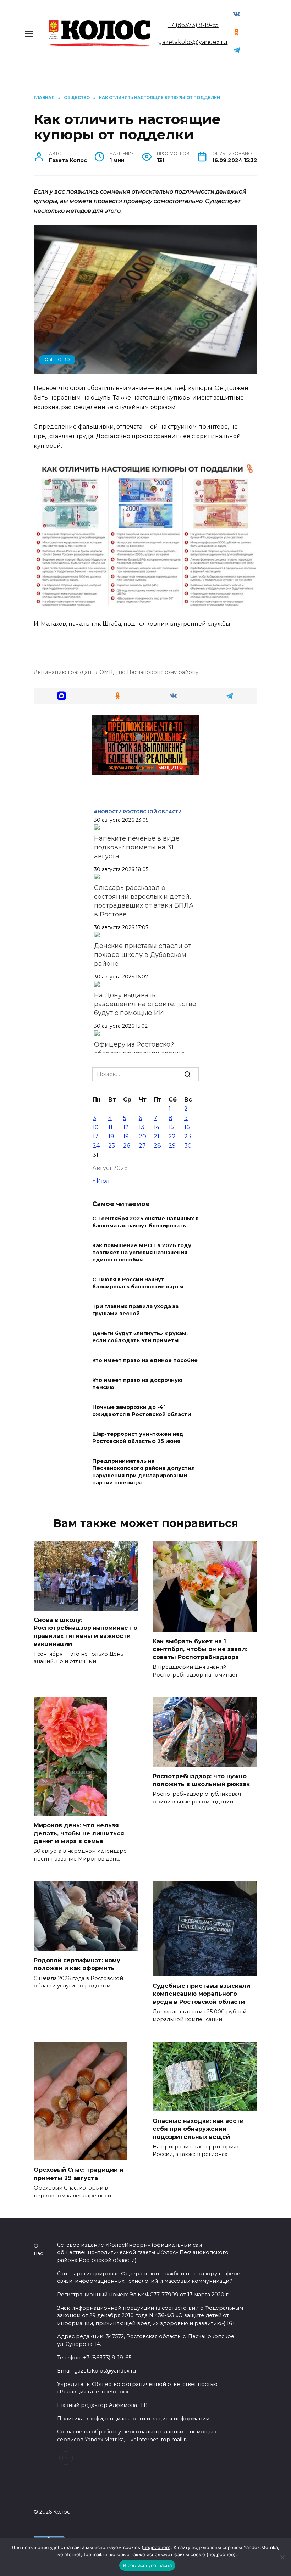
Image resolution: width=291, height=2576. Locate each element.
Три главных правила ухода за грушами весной (135, 1310)
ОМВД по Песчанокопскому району (149, 672)
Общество (57, 359)
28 (157, 1146)
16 (187, 1127)
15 (171, 1127)
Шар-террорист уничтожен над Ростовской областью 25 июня (138, 1438)
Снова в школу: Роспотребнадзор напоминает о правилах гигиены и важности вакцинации (86, 1632)
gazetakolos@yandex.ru (193, 42)
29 (172, 1146)
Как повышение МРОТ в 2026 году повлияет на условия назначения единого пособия (142, 1253)
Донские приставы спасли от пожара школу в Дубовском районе (143, 955)
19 (126, 1136)
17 (95, 1136)
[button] (62, 696)
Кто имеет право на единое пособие (145, 1361)
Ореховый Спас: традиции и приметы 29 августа (79, 2174)
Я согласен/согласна (147, 2565)
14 (157, 1127)
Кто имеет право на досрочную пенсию (137, 1384)
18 (111, 1136)
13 (142, 1127)
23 (188, 1136)
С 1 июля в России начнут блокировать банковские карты (138, 1283)
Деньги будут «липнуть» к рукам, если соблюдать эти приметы (140, 1337)
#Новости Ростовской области (138, 812)
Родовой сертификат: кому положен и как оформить (77, 1964)
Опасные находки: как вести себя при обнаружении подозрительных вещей (198, 2129)
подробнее (156, 2547)
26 (127, 1146)
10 (96, 1127)
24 (96, 1146)
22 (172, 1136)
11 (110, 1127)
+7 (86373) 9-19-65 (193, 25)
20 (142, 1136)
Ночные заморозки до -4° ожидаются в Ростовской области (142, 1411)
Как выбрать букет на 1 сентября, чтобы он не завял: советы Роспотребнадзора (200, 1649)
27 (142, 1146)
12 (126, 1127)
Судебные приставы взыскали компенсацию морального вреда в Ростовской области (201, 1994)
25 (112, 1146)
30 (188, 1146)
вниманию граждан (64, 672)
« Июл (101, 1181)
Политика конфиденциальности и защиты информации (133, 2419)
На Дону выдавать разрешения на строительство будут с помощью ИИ (145, 1004)
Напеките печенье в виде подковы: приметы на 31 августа (137, 847)
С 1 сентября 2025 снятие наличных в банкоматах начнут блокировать (145, 1222)
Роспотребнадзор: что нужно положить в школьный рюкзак (201, 1780)
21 (157, 1136)
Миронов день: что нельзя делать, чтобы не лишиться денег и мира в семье (79, 1833)
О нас (38, 2250)
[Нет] (282, 2557)
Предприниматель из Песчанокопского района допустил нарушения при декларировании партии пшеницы (144, 1472)
